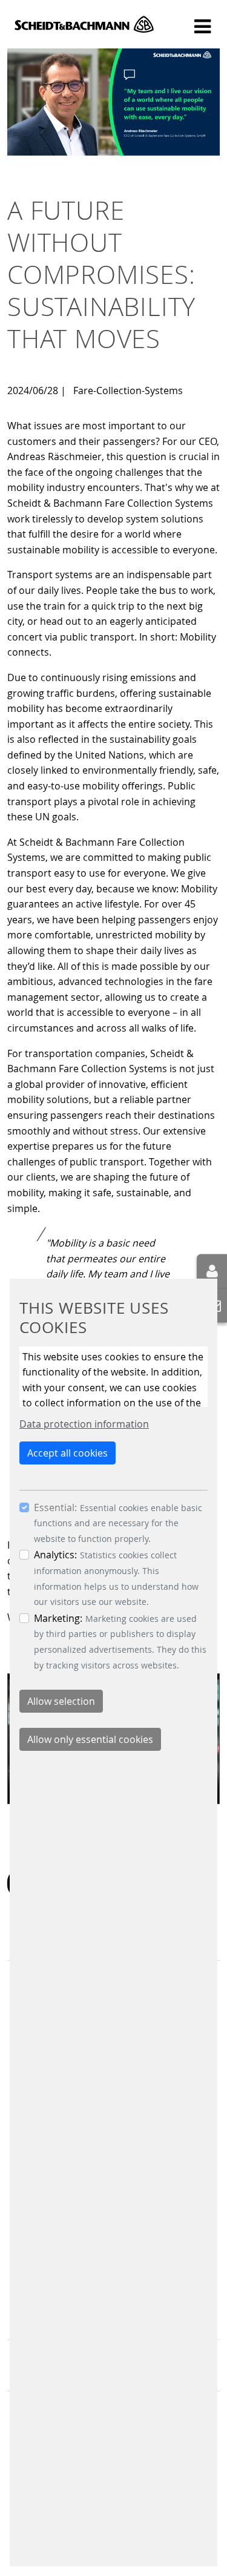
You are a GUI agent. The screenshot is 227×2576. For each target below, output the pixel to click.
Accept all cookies (67, 1453)
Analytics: (55, 1555)
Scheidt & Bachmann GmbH (84, 24)
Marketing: (58, 1618)
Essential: (55, 1507)
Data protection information (84, 1424)
